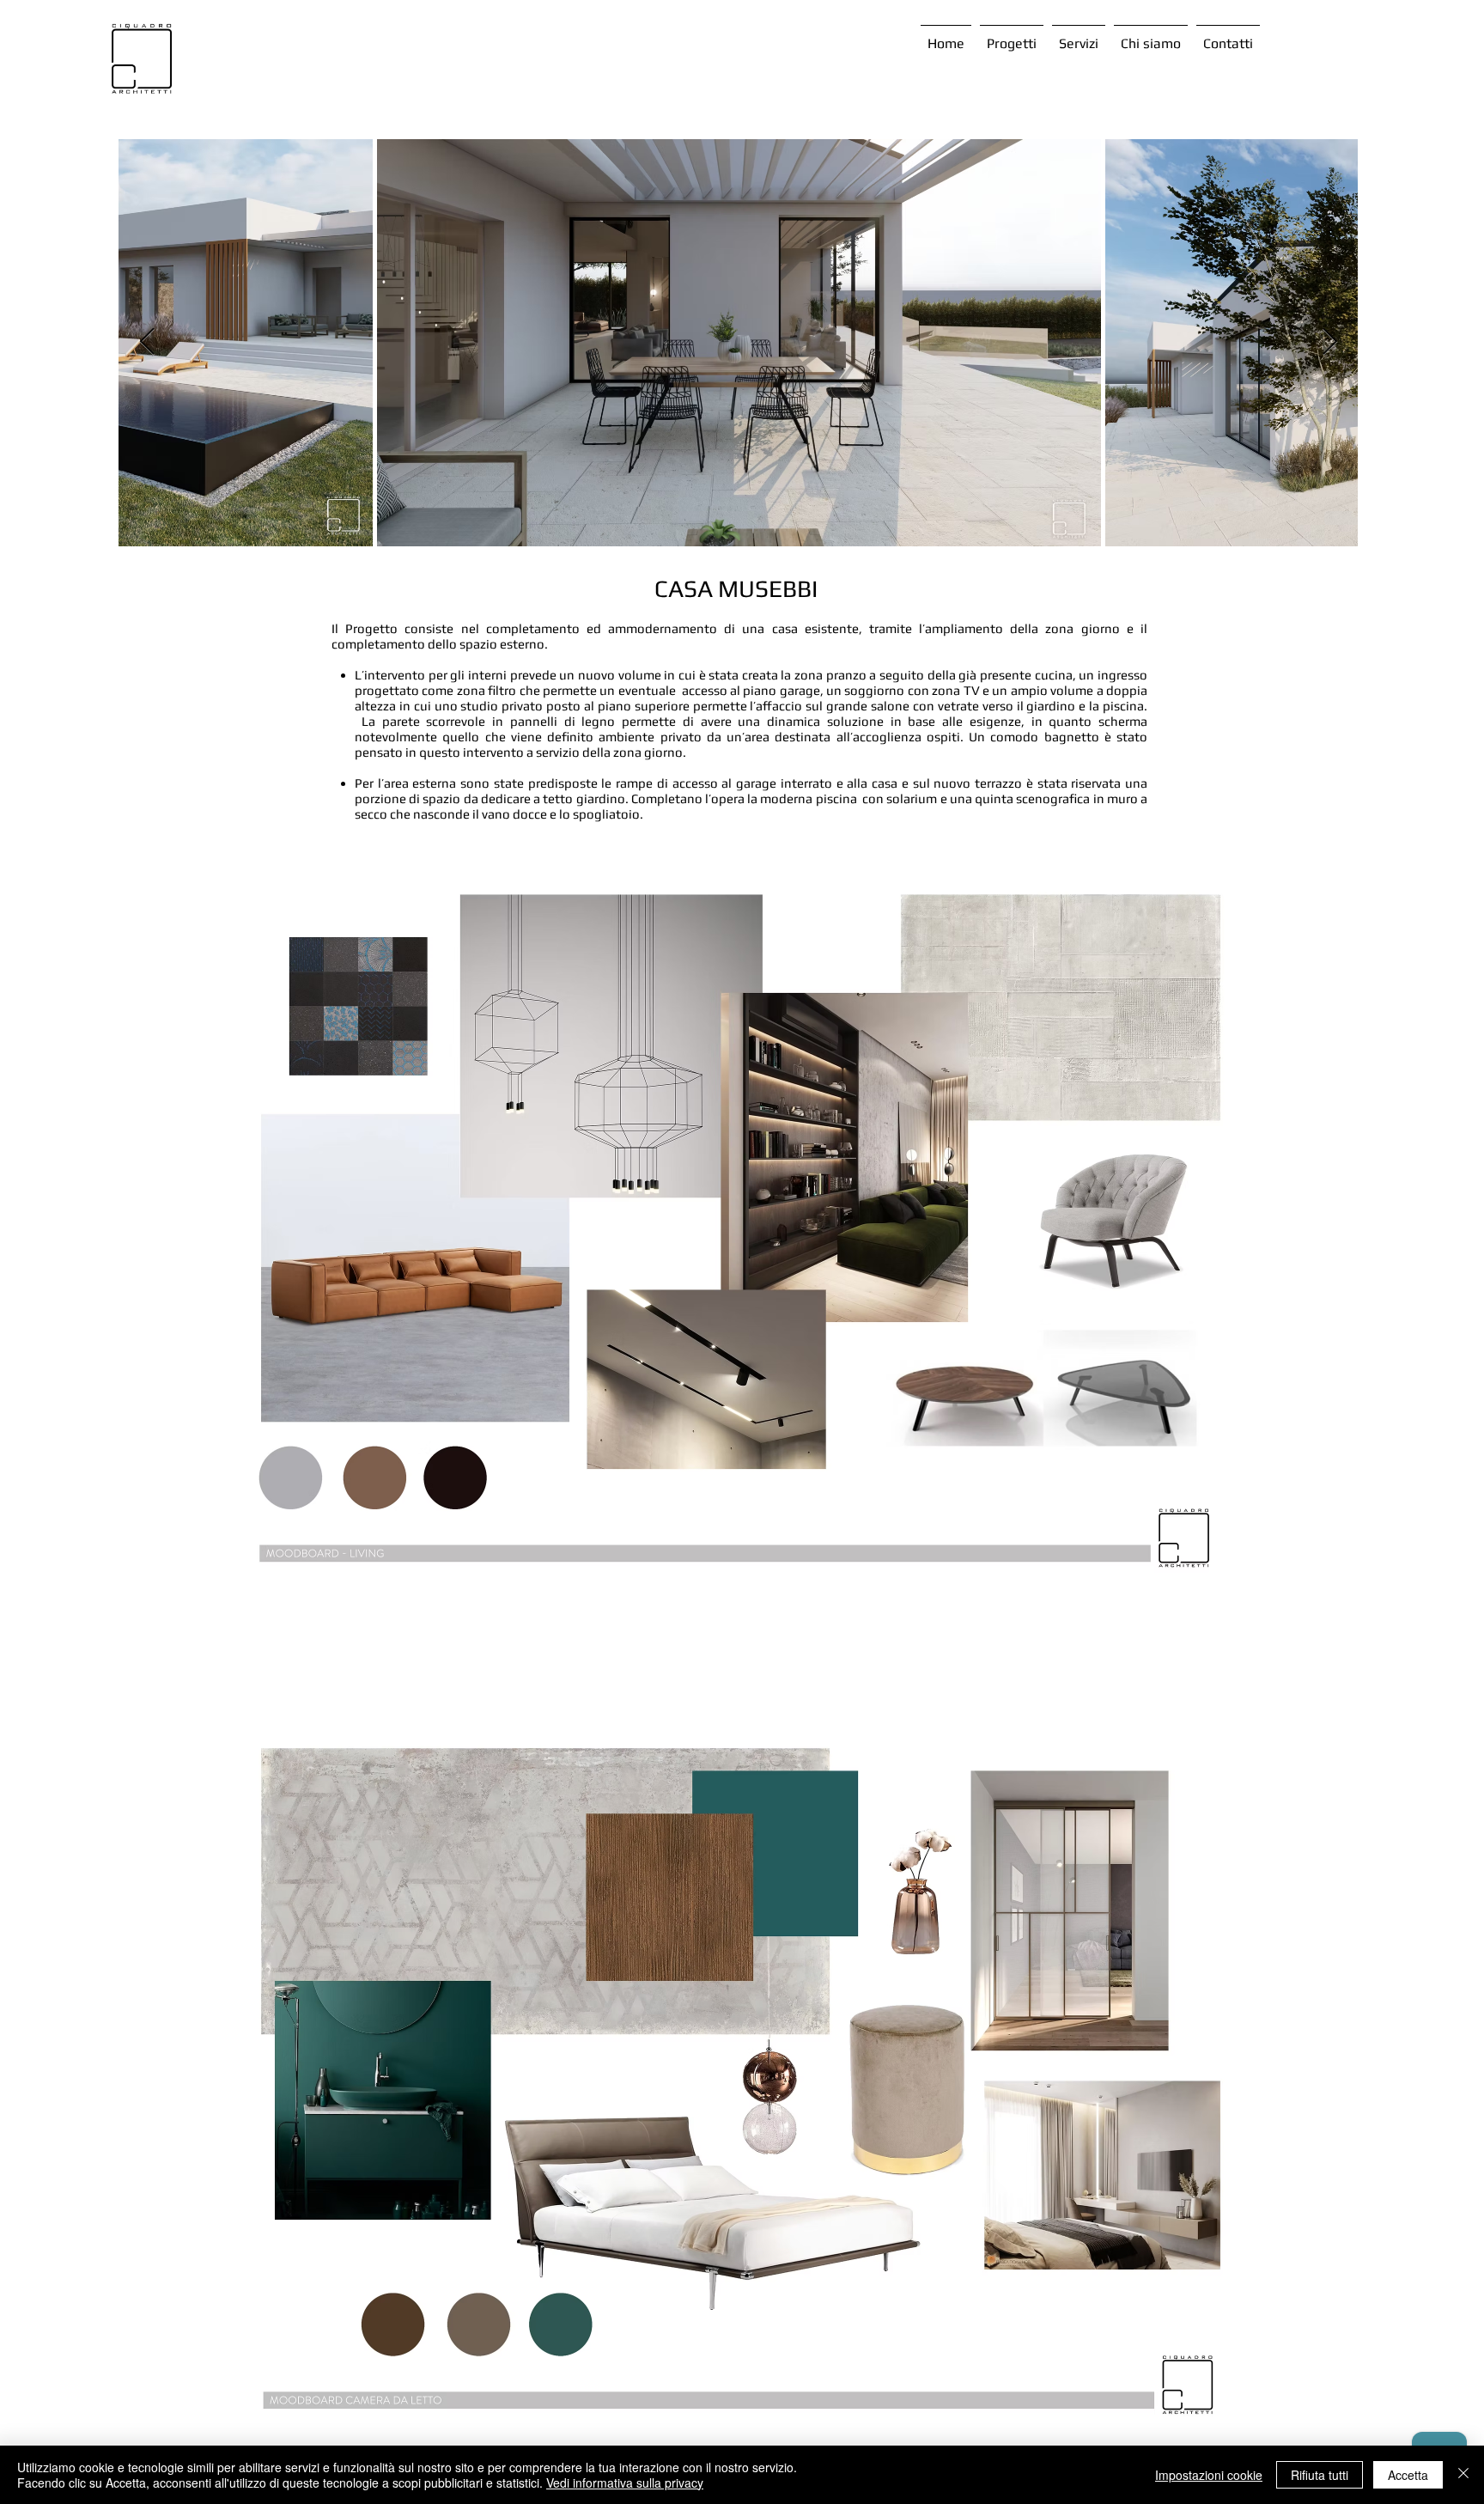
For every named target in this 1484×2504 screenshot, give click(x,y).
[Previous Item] (147, 342)
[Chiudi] (1463, 2475)
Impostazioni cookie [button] (1209, 2475)
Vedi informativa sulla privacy (625, 2483)
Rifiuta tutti (1320, 2475)
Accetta (1408, 2475)
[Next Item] (1329, 342)
